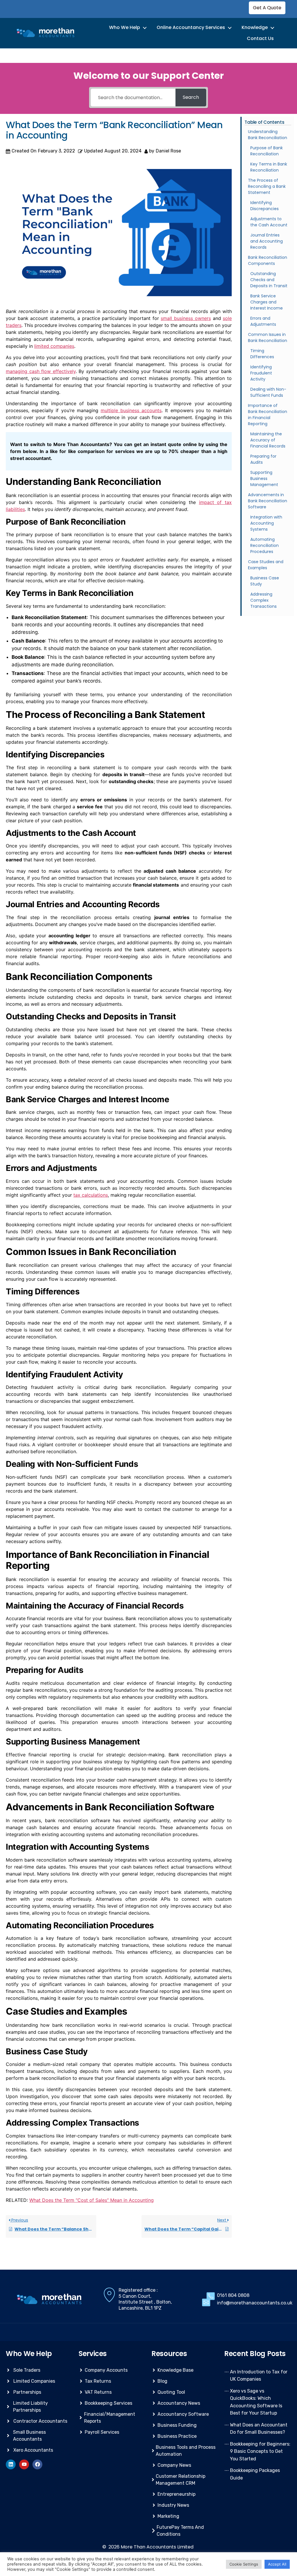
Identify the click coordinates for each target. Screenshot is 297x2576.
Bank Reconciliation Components (268, 260)
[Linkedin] (11, 2464)
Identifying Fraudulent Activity (261, 373)
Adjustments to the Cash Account (269, 222)
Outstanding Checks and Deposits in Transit (269, 280)
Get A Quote (267, 8)
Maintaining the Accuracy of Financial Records (268, 440)
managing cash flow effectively (41, 371)
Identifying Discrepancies (265, 206)
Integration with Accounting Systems (266, 523)
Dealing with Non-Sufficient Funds (268, 392)
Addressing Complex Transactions (264, 600)
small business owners (186, 318)
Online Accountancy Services (191, 27)
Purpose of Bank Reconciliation (267, 151)
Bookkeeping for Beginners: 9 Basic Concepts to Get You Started (260, 2451)
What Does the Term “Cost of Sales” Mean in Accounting (92, 2200)
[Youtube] (24, 2464)
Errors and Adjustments (263, 321)
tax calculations (91, 1195)
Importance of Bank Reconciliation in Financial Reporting (268, 415)
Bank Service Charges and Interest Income (267, 302)
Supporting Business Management (264, 479)
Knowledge (255, 27)
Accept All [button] (277, 2564)
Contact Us (260, 38)
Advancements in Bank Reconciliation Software (268, 501)
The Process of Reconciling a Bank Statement (267, 186)
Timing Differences (262, 354)
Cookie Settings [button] (244, 2564)
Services (93, 2354)
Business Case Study (265, 581)
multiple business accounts (131, 410)
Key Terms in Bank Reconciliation (269, 167)
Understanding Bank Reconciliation (268, 135)
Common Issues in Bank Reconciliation (268, 338)
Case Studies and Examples (266, 565)
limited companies (54, 346)
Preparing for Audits (263, 459)
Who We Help (125, 27)
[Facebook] (37, 2464)
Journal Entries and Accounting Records (267, 241)
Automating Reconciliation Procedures (265, 545)
